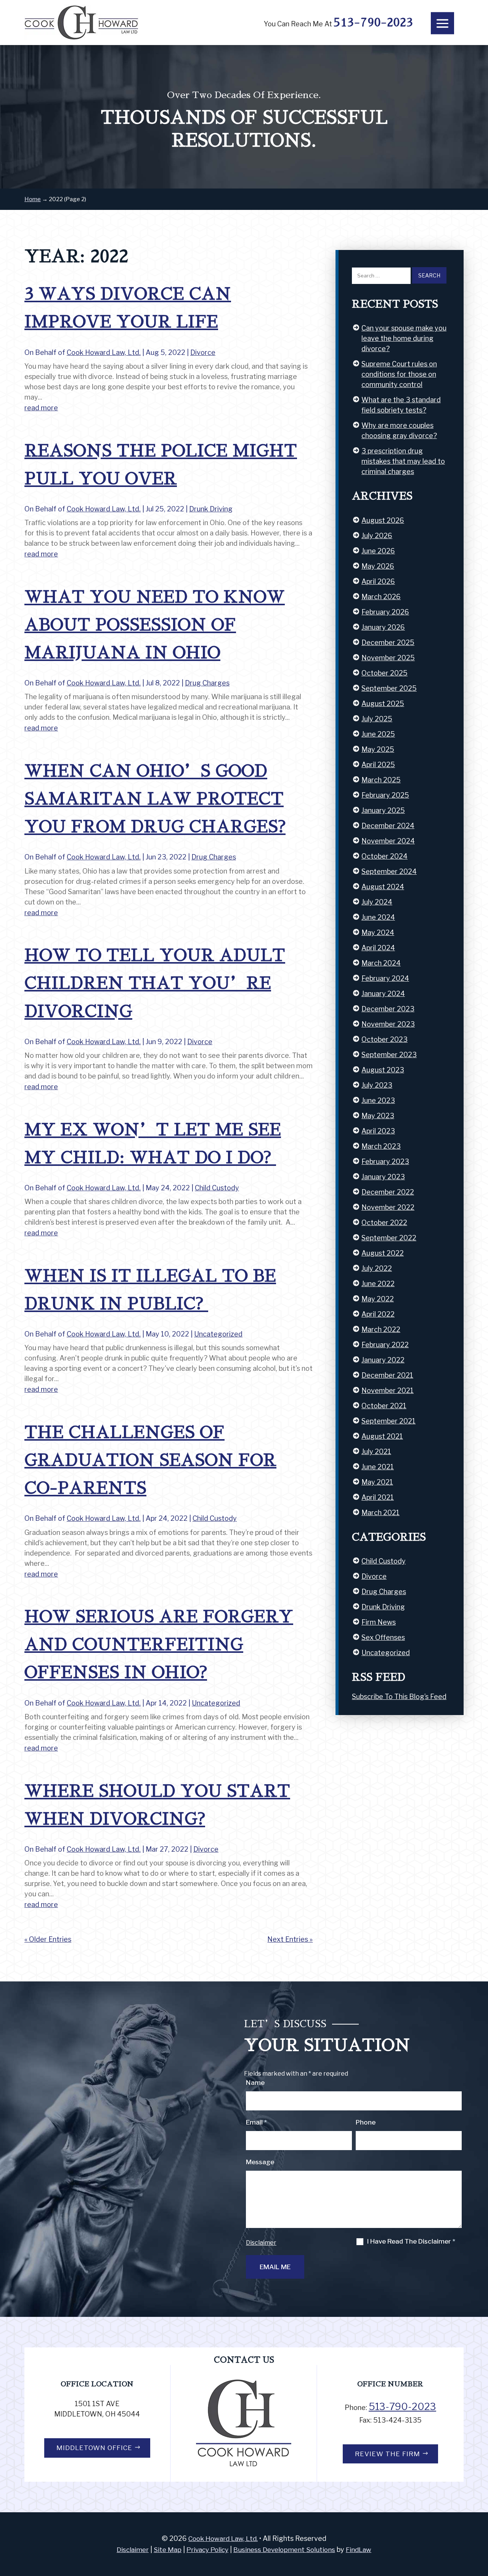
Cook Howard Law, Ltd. (104, 352)
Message (260, 2162)
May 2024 (378, 933)
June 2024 (378, 917)
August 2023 (383, 1070)
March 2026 (381, 597)
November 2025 (388, 658)
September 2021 (388, 1421)
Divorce (203, 352)
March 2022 (381, 1329)
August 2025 (383, 704)
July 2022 (377, 1268)
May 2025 (378, 749)
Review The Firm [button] (388, 2454)
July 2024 (377, 902)
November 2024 (388, 841)
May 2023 (378, 1116)
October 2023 (384, 1039)
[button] (442, 23)
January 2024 (383, 994)
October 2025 (384, 673)
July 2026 (377, 536)
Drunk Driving (211, 509)
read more (41, 408)
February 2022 (385, 1345)
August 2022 (383, 1253)
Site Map (168, 2550)
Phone (366, 2122)
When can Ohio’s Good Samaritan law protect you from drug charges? (155, 799)
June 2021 (378, 1467)
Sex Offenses (383, 1637)
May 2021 (377, 1482)
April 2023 (378, 1131)
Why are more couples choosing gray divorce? (399, 430)
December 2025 (388, 642)
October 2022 (384, 1223)
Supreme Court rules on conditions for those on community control (399, 374)
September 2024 (389, 871)
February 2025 (385, 795)
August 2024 (383, 887)
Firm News (379, 1622)
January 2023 (383, 1177)
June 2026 (378, 551)
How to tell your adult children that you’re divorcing (155, 983)
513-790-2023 (373, 23)
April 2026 (378, 581)
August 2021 (382, 1436)
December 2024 (388, 826)
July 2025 (377, 719)
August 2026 (383, 520)
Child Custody (217, 1188)
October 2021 (384, 1406)
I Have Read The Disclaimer (411, 2242)
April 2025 (378, 765)
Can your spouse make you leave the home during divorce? (404, 338)
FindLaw (359, 2550)
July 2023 (377, 1085)
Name (255, 2083)
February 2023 (385, 1161)
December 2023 (388, 1009)
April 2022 (378, 1314)
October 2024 (384, 856)
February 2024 (385, 978)
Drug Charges (207, 683)
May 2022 (378, 1299)
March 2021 (380, 1513)
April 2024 (378, 948)
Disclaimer (261, 2243)
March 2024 (381, 963)
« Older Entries (48, 1939)
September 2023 (389, 1055)
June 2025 (378, 734)
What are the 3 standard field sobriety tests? (401, 405)
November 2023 (388, 1024)
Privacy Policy (207, 2550)
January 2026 (383, 627)
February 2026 (385, 612)
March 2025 (381, 780)
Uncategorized (218, 1334)
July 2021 (376, 1452)
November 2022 (388, 1207)
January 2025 (383, 810)
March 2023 (381, 1146)
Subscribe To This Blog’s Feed (399, 1697)
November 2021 (388, 1390)
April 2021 (378, 1497)
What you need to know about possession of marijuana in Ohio (155, 625)
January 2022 (383, 1360)
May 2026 (378, 566)
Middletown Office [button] (94, 2448)
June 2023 (378, 1100)
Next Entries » (290, 1939)
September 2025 (389, 688)
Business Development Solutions (284, 2550)
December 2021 (387, 1375)
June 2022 (378, 1284)
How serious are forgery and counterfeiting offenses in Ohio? (159, 1645)
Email (256, 2122)
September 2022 (389, 1238)
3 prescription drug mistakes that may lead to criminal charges (403, 461)
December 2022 (388, 1192)
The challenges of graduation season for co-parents (150, 1460)
